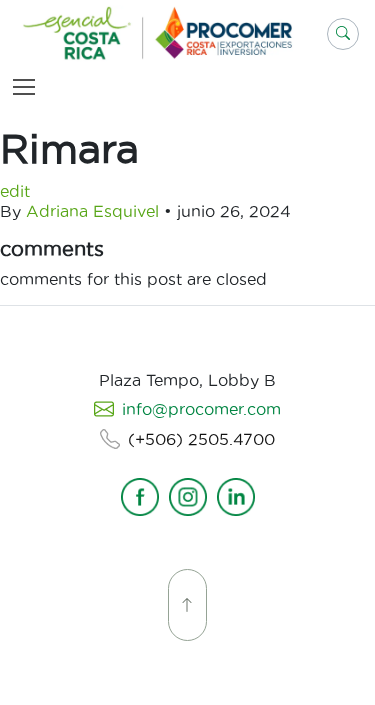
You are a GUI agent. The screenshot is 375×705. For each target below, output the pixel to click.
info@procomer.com (201, 409)
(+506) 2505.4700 (201, 439)
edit (15, 191)
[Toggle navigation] (28, 86)
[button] (343, 34)
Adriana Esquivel (92, 211)
